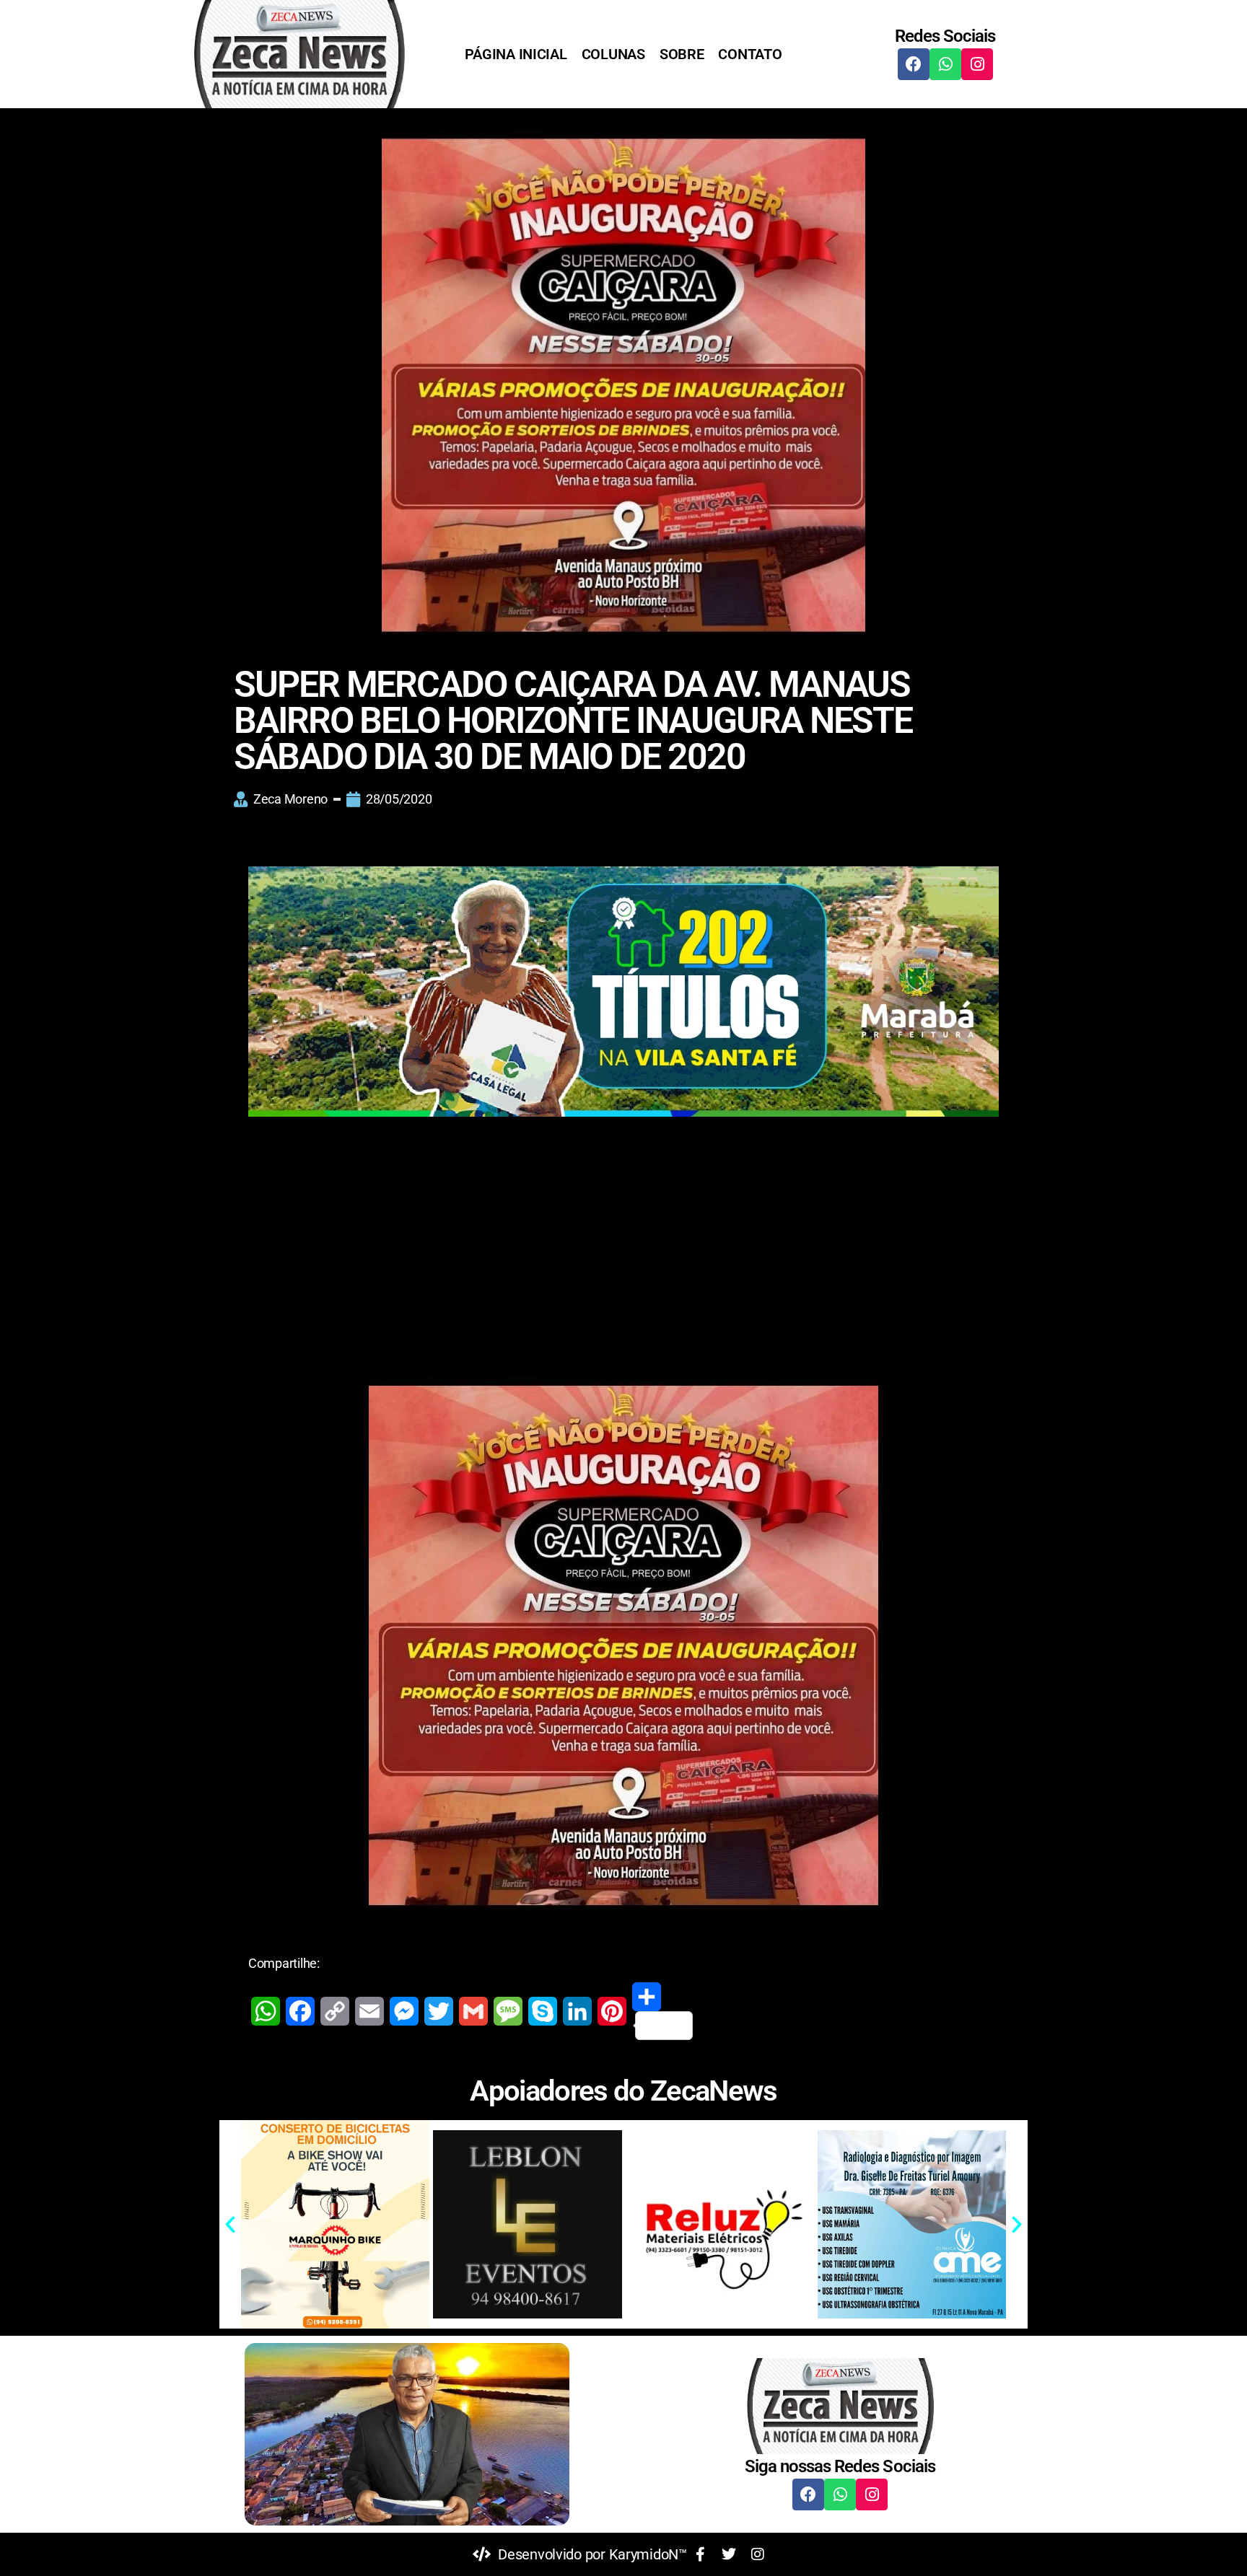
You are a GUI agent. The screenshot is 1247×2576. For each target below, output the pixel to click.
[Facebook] (914, 64)
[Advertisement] (623, 1247)
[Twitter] (439, 2011)
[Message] (508, 2011)
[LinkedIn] (577, 2011)
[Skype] (543, 2011)
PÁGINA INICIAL (516, 54)
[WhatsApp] (266, 2011)
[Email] (369, 2011)
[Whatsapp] (945, 64)
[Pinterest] (612, 2011)
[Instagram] (977, 64)
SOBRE (682, 54)
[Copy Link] (335, 2011)
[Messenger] (404, 2011)
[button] (230, 2225)
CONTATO (750, 54)
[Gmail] (473, 2011)
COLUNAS (613, 54)
